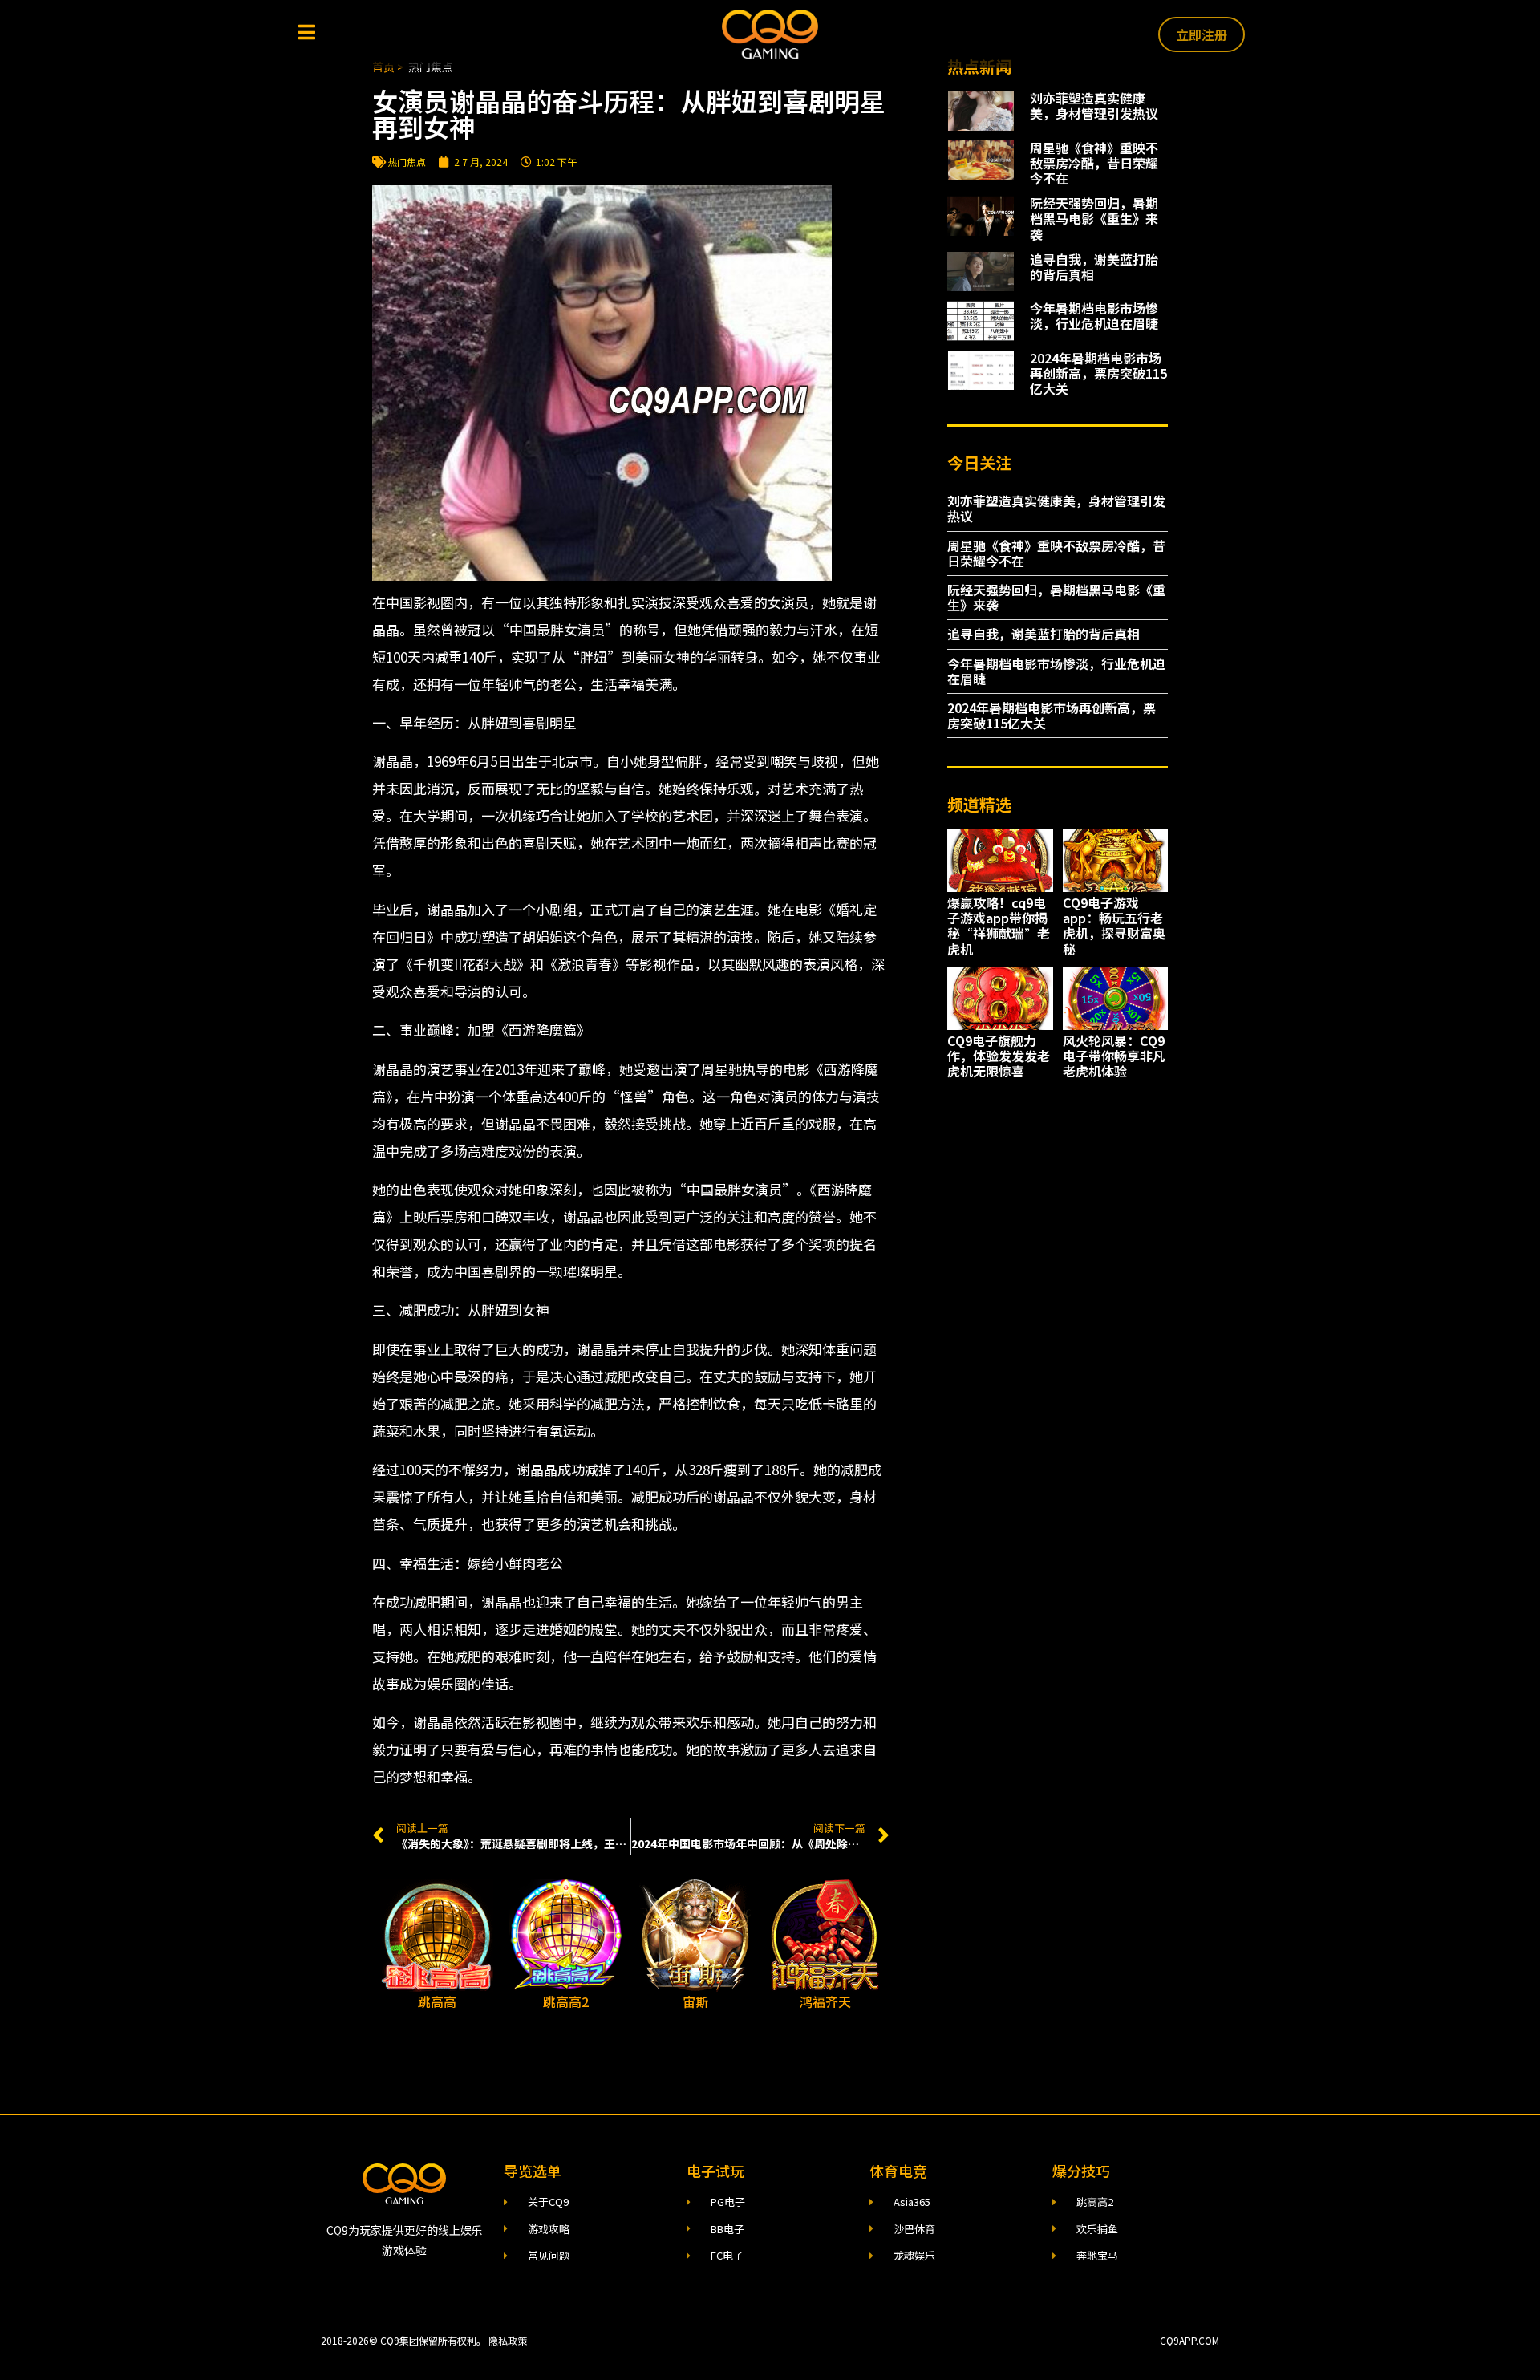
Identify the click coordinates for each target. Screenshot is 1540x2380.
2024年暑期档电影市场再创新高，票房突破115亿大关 (1098, 373)
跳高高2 (566, 2001)
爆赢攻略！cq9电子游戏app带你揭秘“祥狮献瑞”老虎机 (999, 926)
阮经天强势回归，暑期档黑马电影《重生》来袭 (1094, 218)
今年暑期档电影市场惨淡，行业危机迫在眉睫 (1094, 316)
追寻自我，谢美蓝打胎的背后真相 (1094, 267)
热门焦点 (407, 162)
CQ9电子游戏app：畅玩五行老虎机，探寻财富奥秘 (1114, 926)
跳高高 (437, 2001)
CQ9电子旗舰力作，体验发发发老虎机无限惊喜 (999, 1056)
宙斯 (695, 2001)
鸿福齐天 (825, 2001)
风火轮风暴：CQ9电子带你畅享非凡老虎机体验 (1114, 1056)
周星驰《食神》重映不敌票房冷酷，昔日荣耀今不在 (1094, 163)
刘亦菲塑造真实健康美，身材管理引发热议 (1094, 105)
